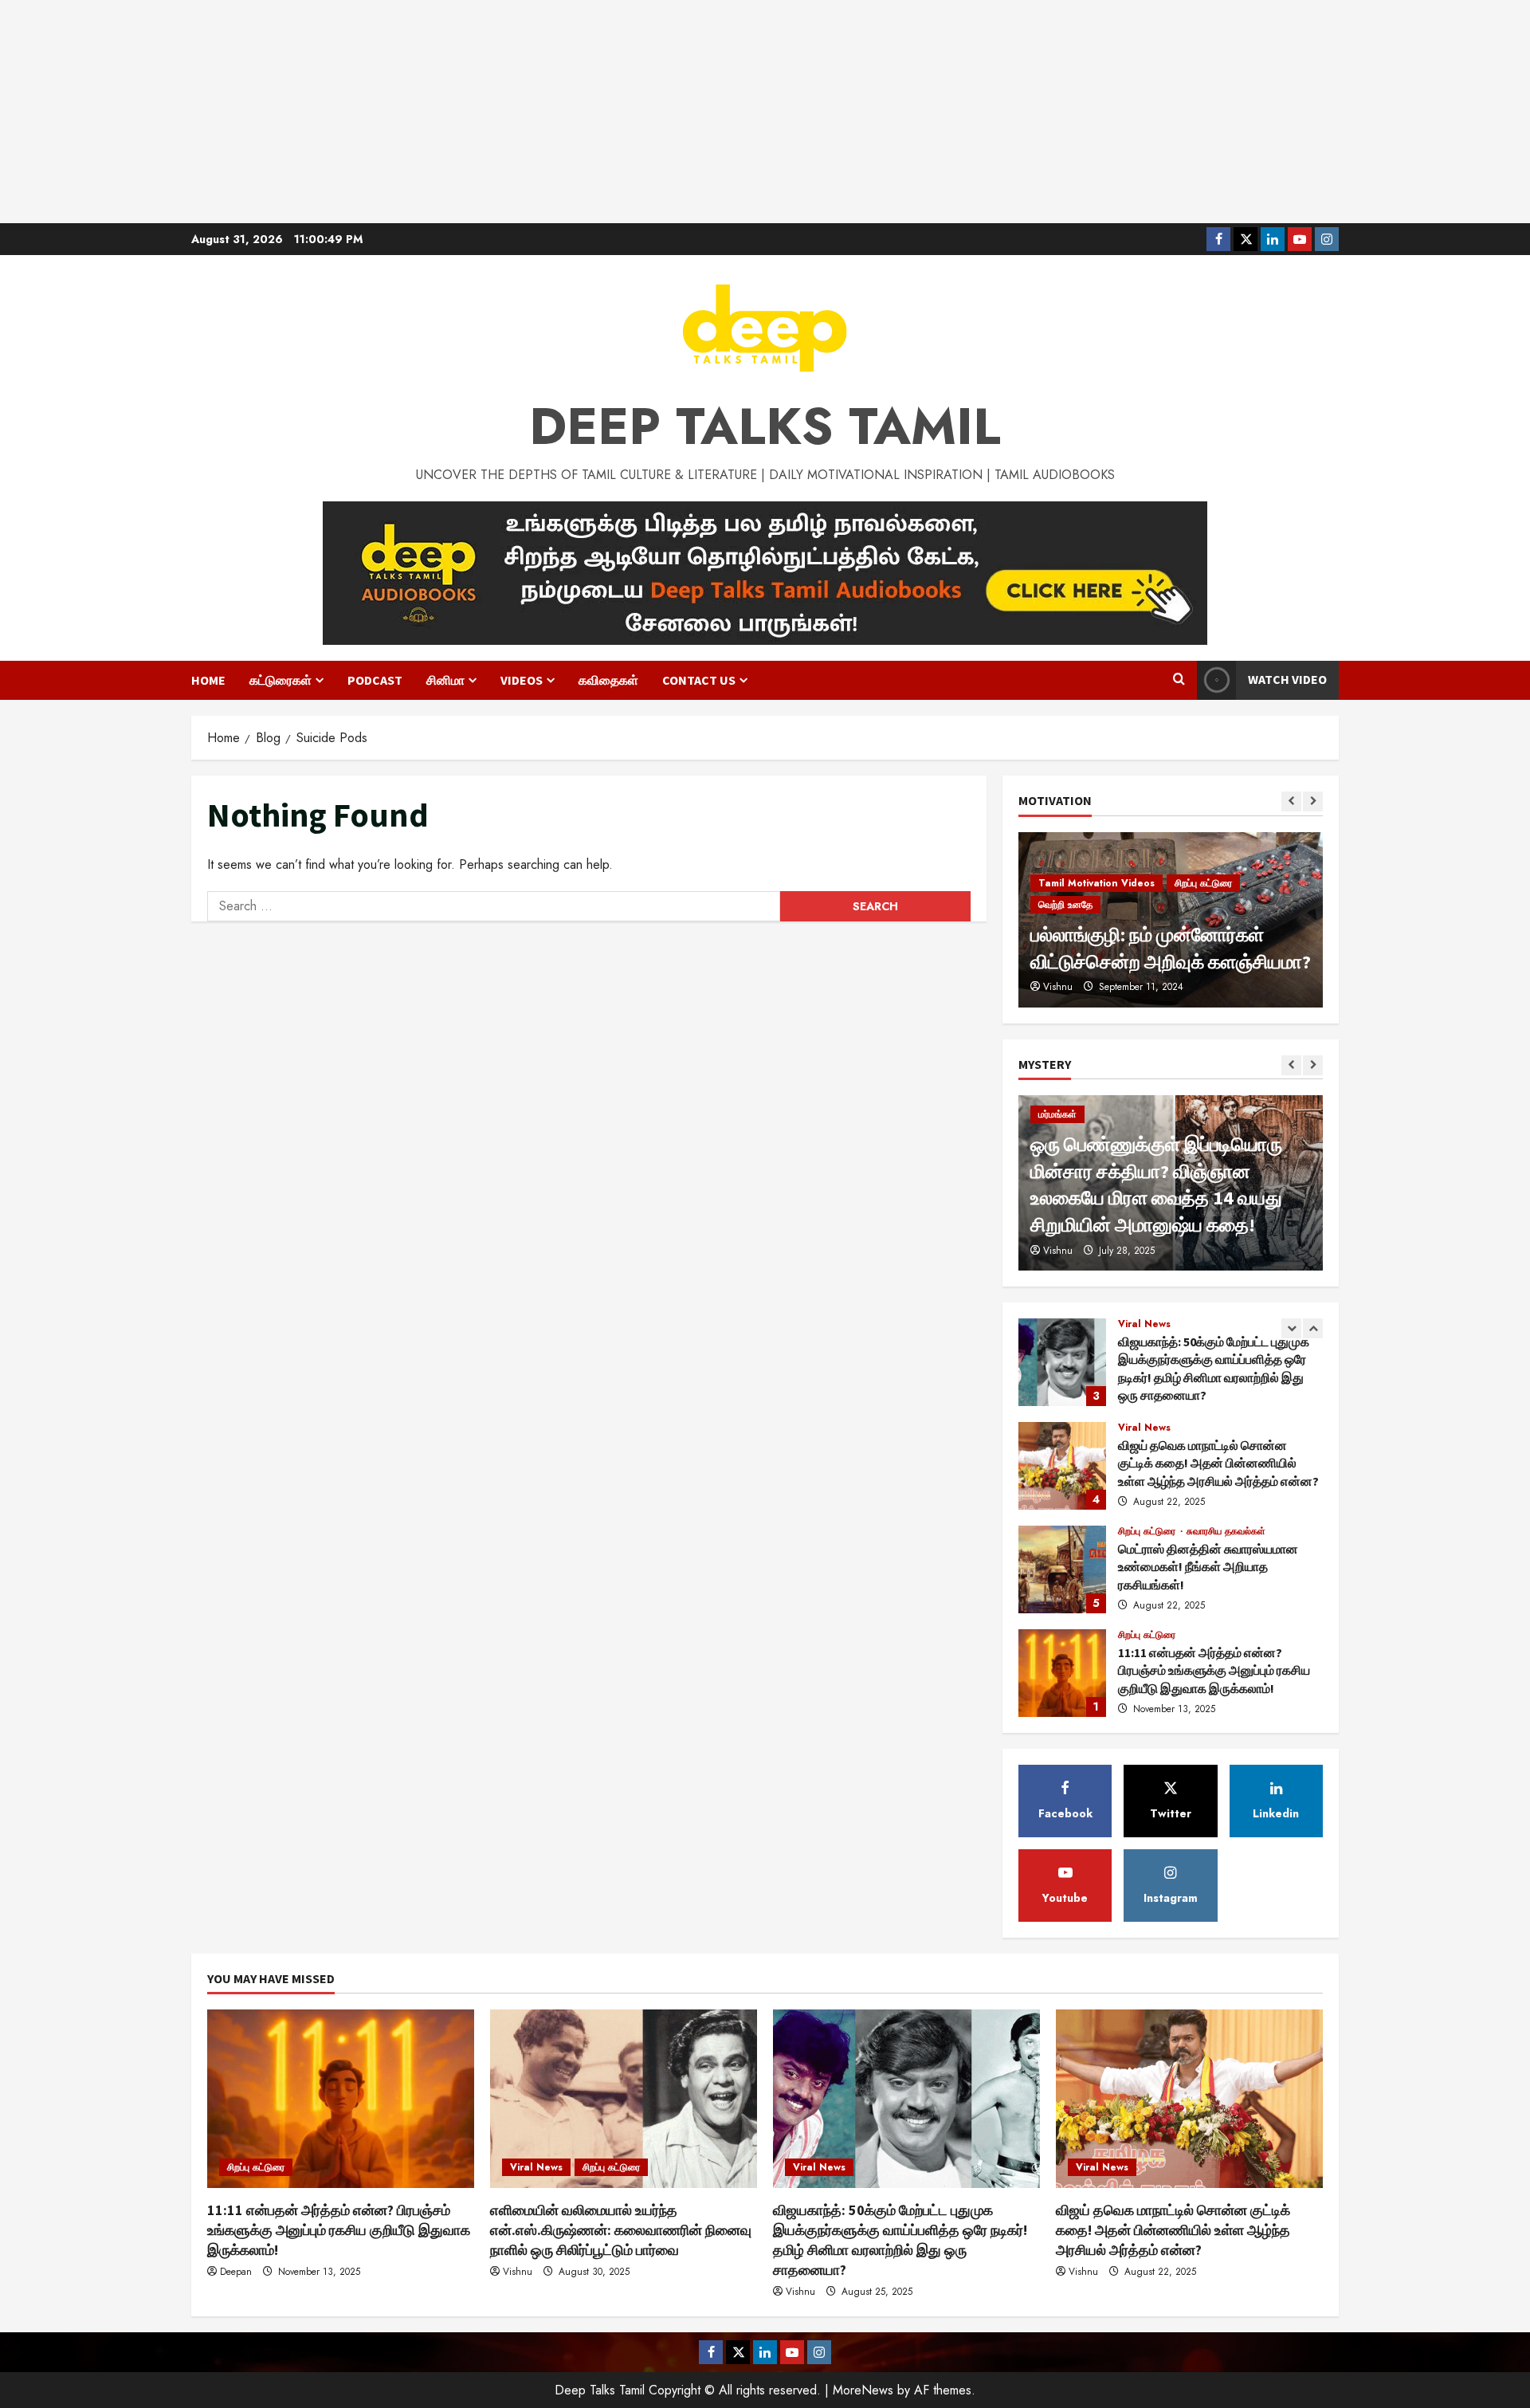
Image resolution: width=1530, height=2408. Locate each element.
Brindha (1059, 987)
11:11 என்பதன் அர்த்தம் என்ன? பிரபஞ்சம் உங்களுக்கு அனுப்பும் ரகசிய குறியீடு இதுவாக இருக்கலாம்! (1062, 1573)
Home (208, 680)
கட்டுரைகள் (280, 680)
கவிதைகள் (608, 680)
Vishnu (1058, 1251)
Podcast (375, 680)
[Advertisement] (765, 112)
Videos (522, 680)
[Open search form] (1179, 680)
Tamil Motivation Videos (1096, 905)
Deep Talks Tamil (765, 426)
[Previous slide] (1291, 801)
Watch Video (1287, 679)
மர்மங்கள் (1057, 1114)
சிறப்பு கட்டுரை (1148, 1431)
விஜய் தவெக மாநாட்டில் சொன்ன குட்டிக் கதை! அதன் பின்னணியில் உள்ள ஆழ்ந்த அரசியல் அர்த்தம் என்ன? (1062, 1365)
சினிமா (445, 680)
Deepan (236, 2272)
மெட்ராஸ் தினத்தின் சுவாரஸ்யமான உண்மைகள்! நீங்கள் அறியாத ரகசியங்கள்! (1062, 1469)
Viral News (1144, 1327)
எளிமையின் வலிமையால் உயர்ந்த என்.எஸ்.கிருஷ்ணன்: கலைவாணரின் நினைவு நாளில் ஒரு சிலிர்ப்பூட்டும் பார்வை (1062, 1676)
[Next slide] (1313, 801)
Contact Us (699, 680)
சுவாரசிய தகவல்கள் (1226, 1431)
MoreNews (863, 2390)
